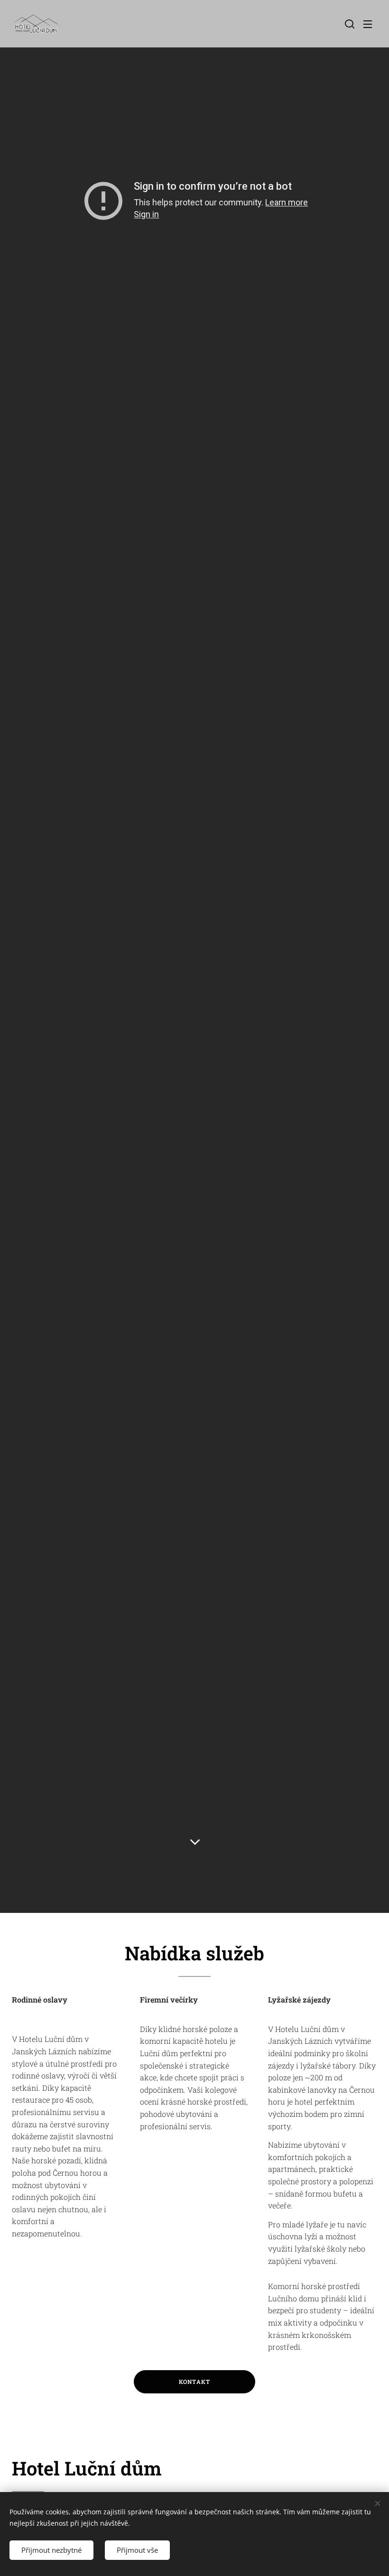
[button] (349, 24)
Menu (368, 24)
